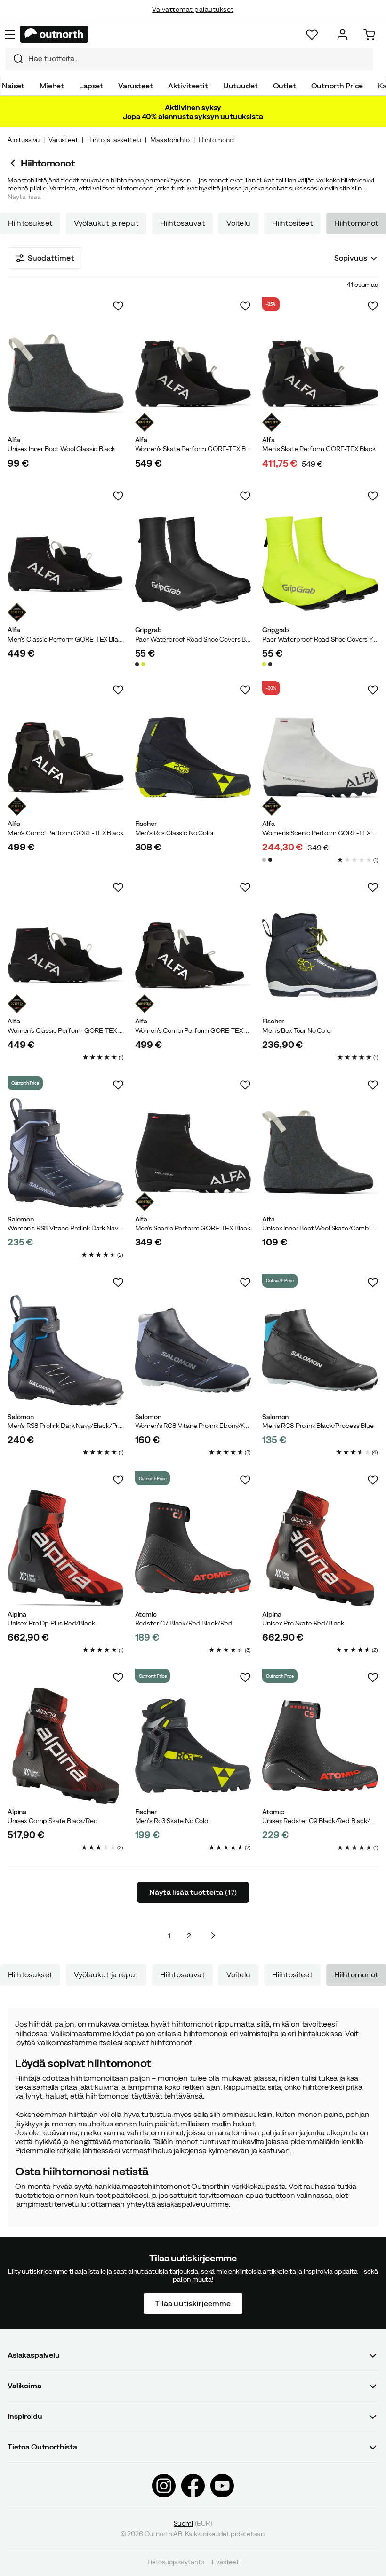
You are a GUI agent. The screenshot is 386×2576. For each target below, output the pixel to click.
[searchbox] (198, 59)
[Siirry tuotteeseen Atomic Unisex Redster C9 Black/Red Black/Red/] (320, 1746)
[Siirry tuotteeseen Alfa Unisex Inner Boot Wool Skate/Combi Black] (320, 1153)
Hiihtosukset (30, 223)
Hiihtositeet (292, 223)
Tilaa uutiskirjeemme (193, 2303)
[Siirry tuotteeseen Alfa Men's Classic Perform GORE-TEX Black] (66, 564)
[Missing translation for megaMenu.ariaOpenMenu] (10, 34)
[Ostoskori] (369, 35)
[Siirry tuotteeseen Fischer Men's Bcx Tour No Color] (320, 955)
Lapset (91, 86)
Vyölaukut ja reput (106, 223)
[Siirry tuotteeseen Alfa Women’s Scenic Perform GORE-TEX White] (320, 758)
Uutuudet (241, 86)
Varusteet (136, 86)
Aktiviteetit (188, 86)
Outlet (285, 86)
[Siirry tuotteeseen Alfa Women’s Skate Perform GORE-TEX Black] (193, 374)
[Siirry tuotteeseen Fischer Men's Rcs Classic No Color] (193, 758)
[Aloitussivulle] (54, 34)
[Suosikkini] (312, 35)
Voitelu (238, 223)
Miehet (52, 86)
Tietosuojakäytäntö (176, 2562)
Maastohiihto (170, 140)
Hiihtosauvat (182, 223)
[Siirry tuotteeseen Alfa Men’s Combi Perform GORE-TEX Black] (66, 758)
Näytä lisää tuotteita (193, 1892)
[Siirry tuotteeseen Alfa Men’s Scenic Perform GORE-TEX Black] (193, 1153)
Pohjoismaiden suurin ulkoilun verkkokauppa (193, 19)
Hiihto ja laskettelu (114, 140)
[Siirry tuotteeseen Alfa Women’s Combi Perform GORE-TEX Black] (193, 955)
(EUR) (193, 2523)
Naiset (13, 86)
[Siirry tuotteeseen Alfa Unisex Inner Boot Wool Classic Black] (66, 374)
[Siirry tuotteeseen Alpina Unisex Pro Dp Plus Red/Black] (66, 1548)
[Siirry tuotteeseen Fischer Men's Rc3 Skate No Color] (193, 1746)
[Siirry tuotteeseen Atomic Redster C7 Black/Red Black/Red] (193, 1548)
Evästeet (225, 2562)
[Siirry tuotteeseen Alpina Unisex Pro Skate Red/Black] (320, 1548)
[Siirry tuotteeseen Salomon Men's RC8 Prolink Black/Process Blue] (320, 1351)
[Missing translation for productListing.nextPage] (213, 1935)
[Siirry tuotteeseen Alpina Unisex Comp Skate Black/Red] (66, 1746)
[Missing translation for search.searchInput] (15, 59)
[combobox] (189, 59)
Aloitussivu (24, 140)
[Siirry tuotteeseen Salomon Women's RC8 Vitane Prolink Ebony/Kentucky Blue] (193, 1351)
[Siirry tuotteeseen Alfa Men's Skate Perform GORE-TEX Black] (320, 374)
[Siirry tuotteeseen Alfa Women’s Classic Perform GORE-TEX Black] (66, 955)
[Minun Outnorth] (342, 35)
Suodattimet (51, 258)
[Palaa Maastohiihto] (14, 163)
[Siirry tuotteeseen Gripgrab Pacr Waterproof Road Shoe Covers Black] (193, 564)
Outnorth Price (337, 86)
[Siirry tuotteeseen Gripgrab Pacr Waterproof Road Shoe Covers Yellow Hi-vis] (320, 564)
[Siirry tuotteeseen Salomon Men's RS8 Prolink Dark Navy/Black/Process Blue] (66, 1351)
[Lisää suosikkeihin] (118, 306)
